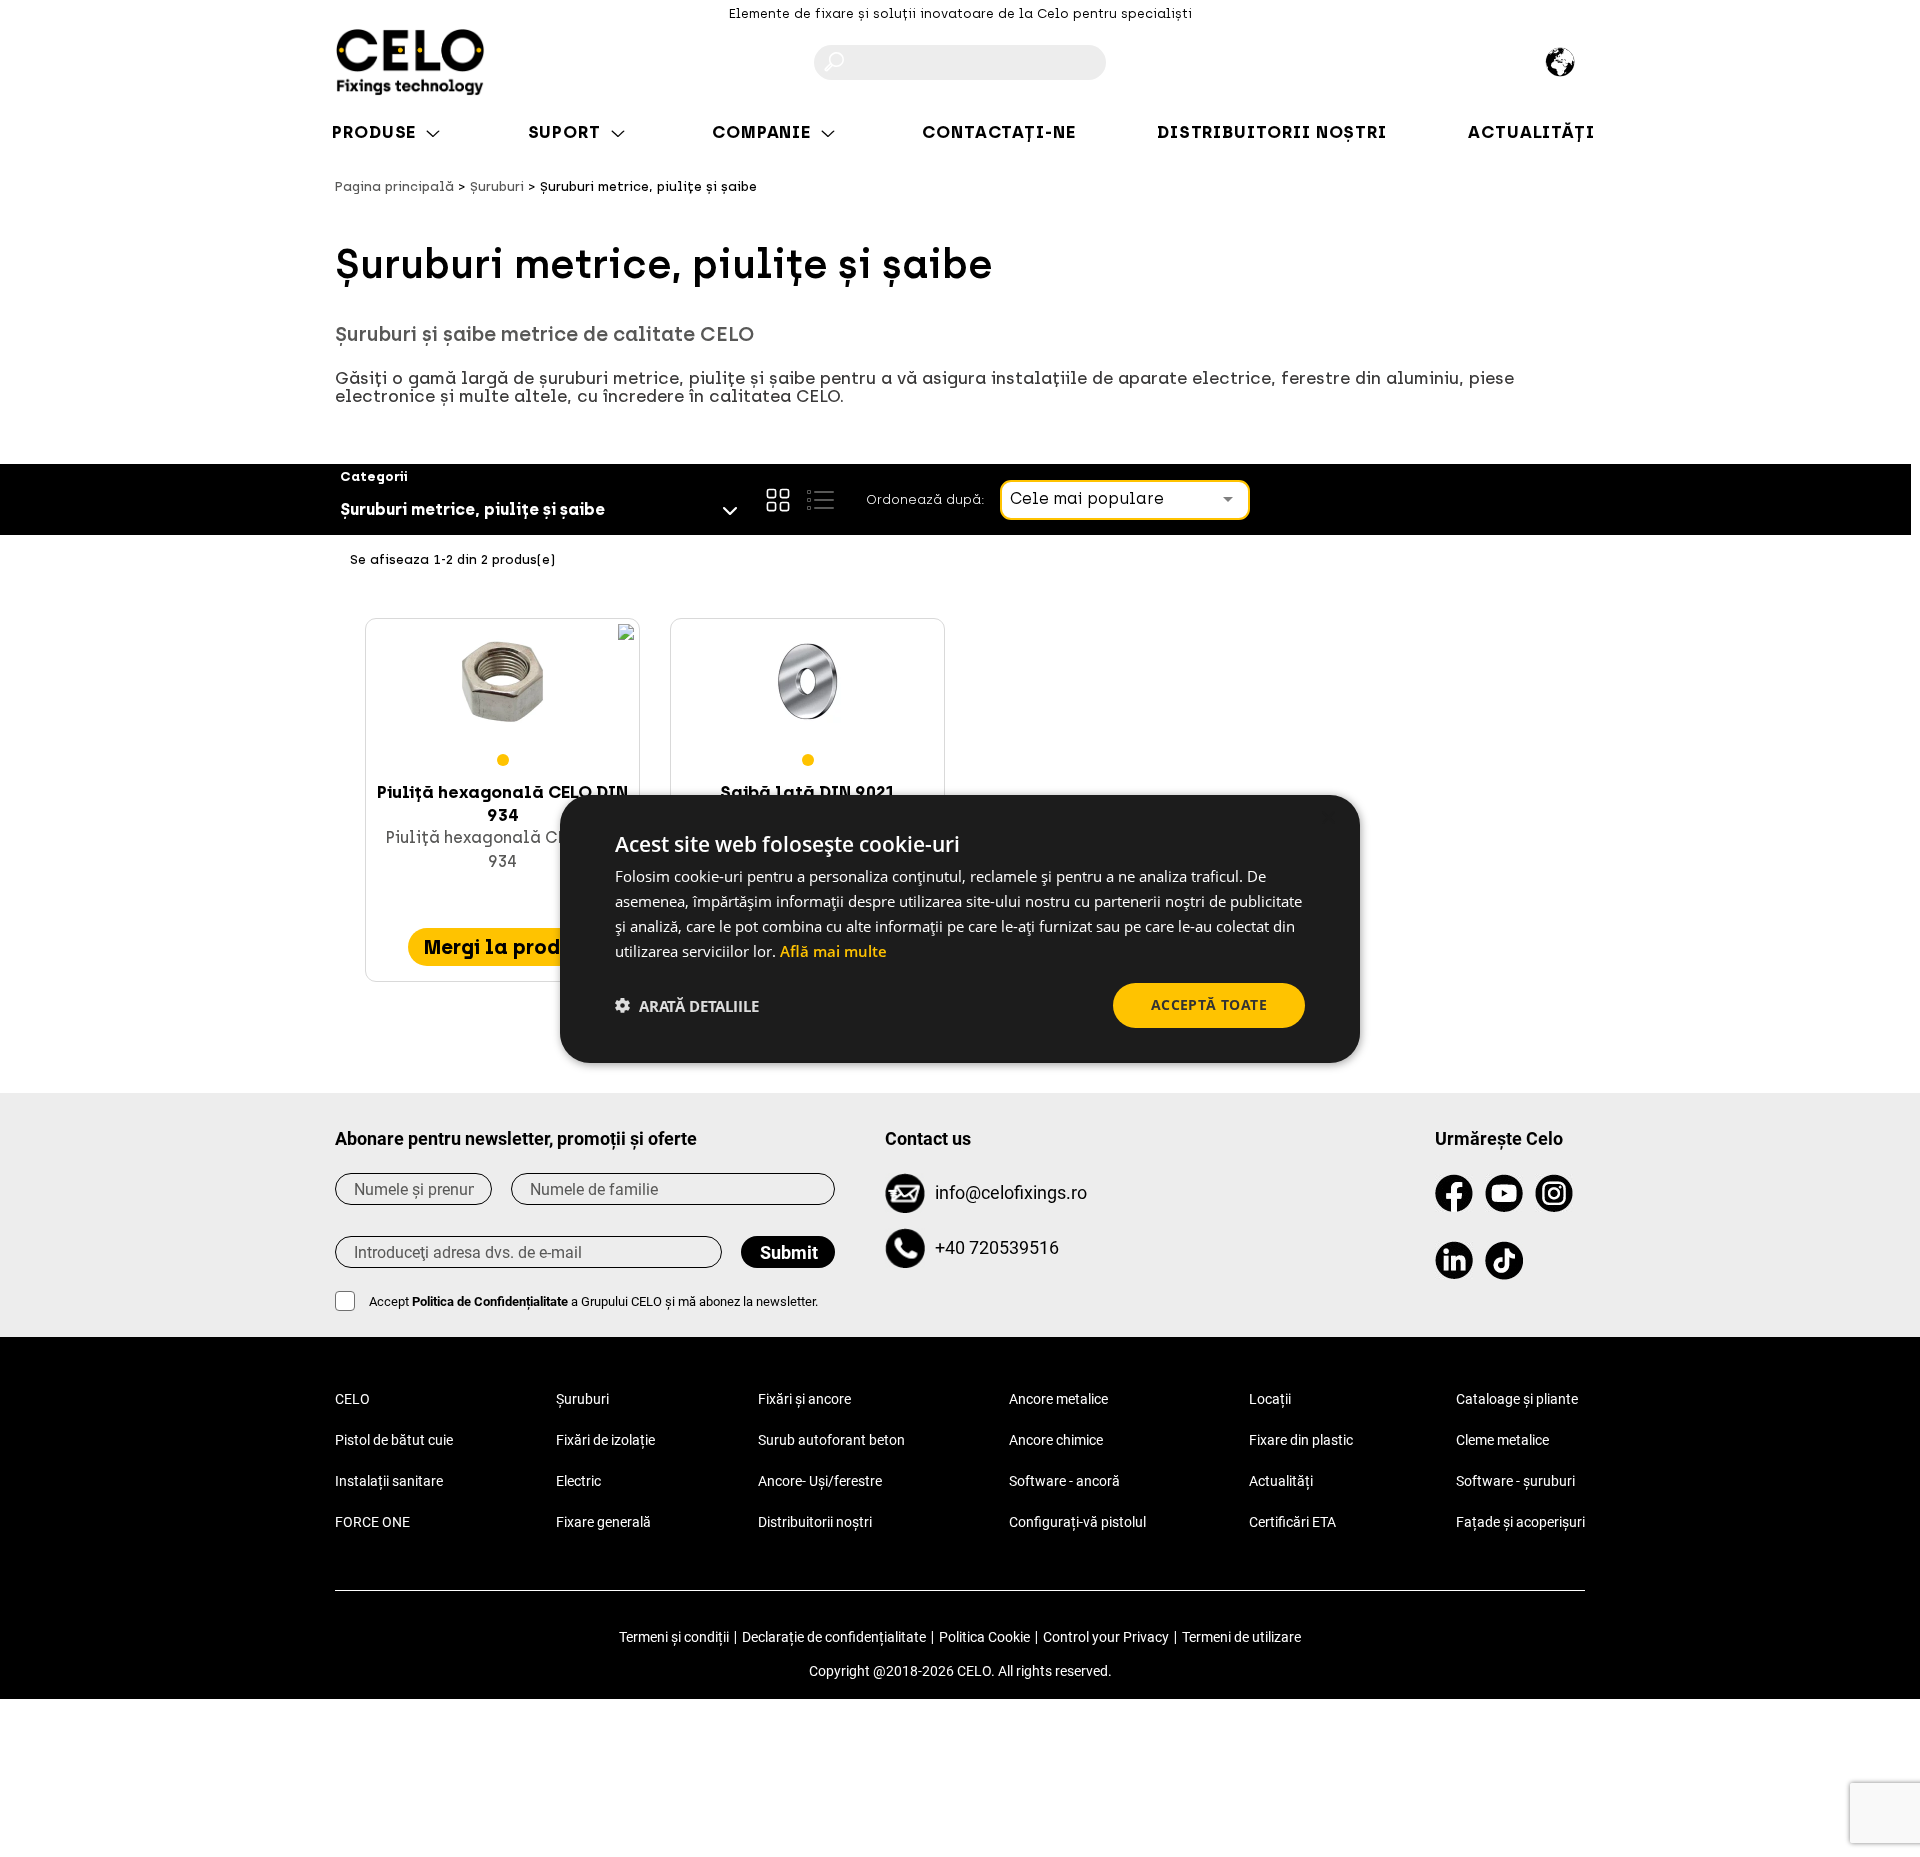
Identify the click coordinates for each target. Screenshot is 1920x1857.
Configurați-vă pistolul (1077, 1522)
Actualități (1281, 1481)
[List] (820, 500)
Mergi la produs (502, 947)
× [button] (1327, 817)
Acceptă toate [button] (1209, 1004)
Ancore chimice (1056, 1440)
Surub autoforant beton (831, 1440)
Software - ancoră (1064, 1481)
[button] (687, 1005)
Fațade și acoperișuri (1520, 1522)
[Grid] (778, 500)
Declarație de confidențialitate (834, 1637)
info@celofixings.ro (1011, 1192)
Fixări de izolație (605, 1440)
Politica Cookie (984, 1637)
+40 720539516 (997, 1247)
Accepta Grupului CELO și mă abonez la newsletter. (593, 1301)
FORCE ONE (372, 1522)
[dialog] (960, 928)
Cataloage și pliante (1517, 1399)
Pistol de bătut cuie (394, 1440)
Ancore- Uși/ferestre (820, 1481)
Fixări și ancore (804, 1399)
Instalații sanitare (389, 1481)
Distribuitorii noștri (815, 1522)
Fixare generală (603, 1522)
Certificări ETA (1292, 1522)
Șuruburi (582, 1399)
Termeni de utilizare (1241, 1637)
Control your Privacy (1106, 1637)
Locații (1270, 1399)
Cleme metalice (1502, 1440)
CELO (352, 1399)
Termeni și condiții (674, 1637)
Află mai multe (833, 950)
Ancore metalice (1058, 1399)
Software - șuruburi (1515, 1481)
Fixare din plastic (1301, 1440)
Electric (578, 1481)
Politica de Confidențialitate (490, 1301)
